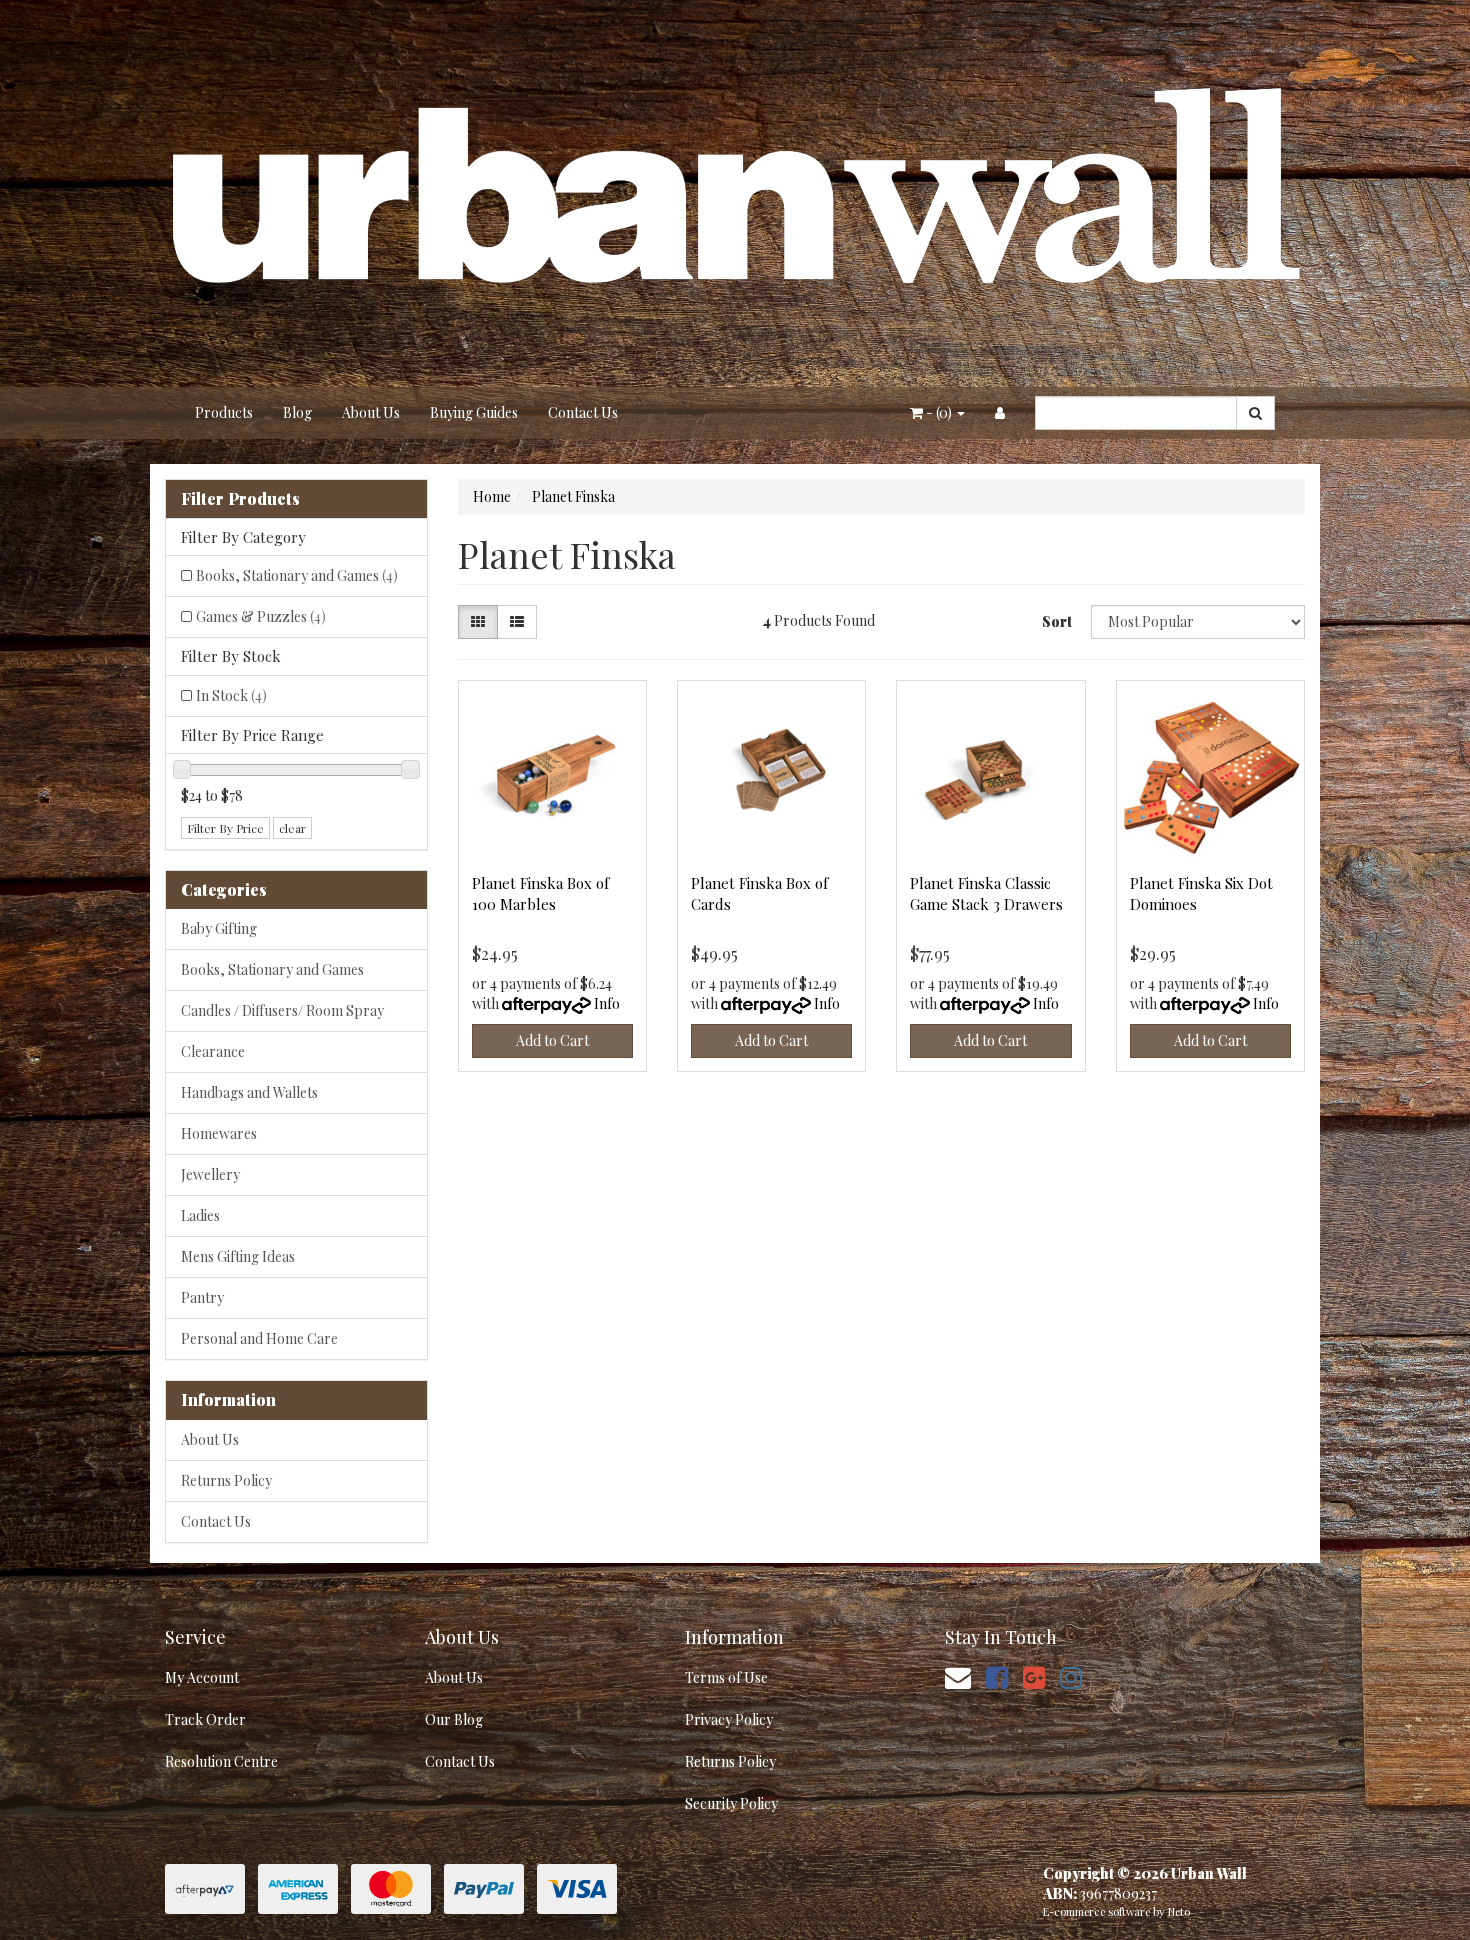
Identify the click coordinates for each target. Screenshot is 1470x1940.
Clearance (213, 1051)
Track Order (205, 1719)
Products (224, 412)
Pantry (202, 1297)
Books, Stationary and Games (297, 575)
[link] (997, 1676)
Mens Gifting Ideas (238, 1256)
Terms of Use (726, 1677)
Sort (1057, 621)
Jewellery (210, 1174)
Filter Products (240, 499)
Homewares (219, 1133)
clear (292, 828)
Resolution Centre (221, 1761)
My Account (202, 1677)
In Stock (231, 695)
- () (939, 412)
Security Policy (731, 1803)
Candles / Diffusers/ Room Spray (282, 1010)
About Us (371, 412)
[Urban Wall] (735, 191)
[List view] (517, 622)
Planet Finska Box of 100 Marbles (540, 893)
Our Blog (454, 1719)
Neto (1179, 1911)
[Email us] (958, 1676)
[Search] (1255, 413)
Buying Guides (474, 412)
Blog (297, 412)
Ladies (200, 1215)
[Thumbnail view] (478, 622)
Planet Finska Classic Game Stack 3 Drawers (986, 893)
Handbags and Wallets (249, 1092)
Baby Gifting (219, 928)
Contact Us (583, 412)
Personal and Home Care (259, 1338)
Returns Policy (226, 1480)
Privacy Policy (729, 1719)
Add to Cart (552, 1040)
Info (607, 1003)
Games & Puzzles (261, 616)
